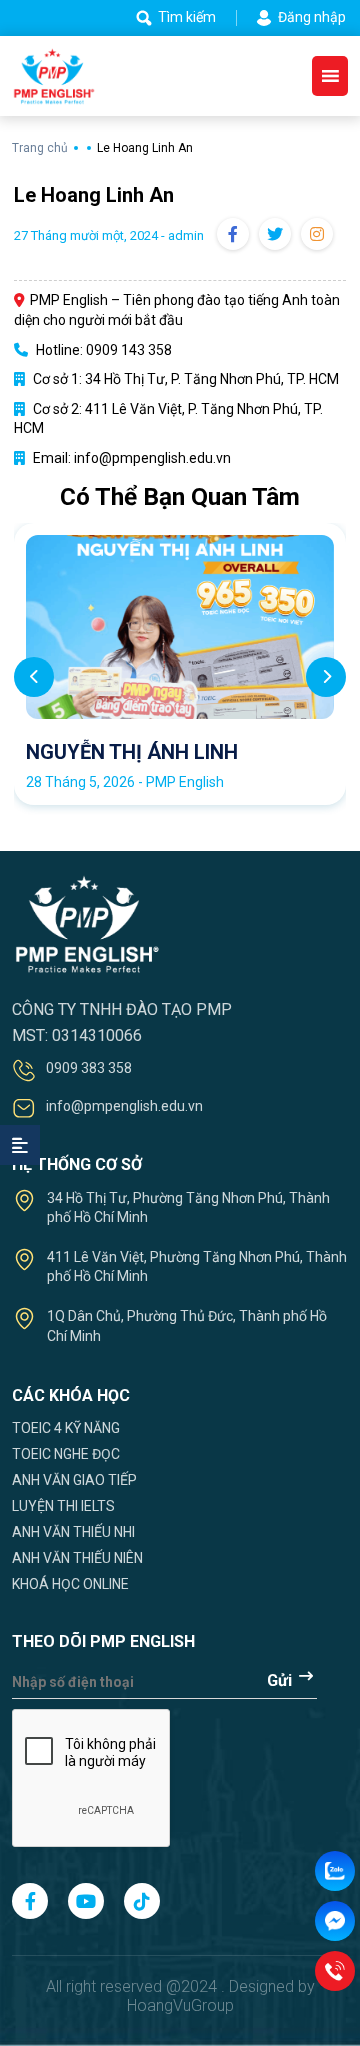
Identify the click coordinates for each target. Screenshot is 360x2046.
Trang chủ (41, 148)
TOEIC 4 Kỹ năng (66, 1428)
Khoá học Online (70, 1584)
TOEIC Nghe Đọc (66, 1454)
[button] (326, 677)
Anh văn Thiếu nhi (73, 1532)
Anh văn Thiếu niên (77, 1558)
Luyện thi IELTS (63, 1506)
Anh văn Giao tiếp (74, 1480)
